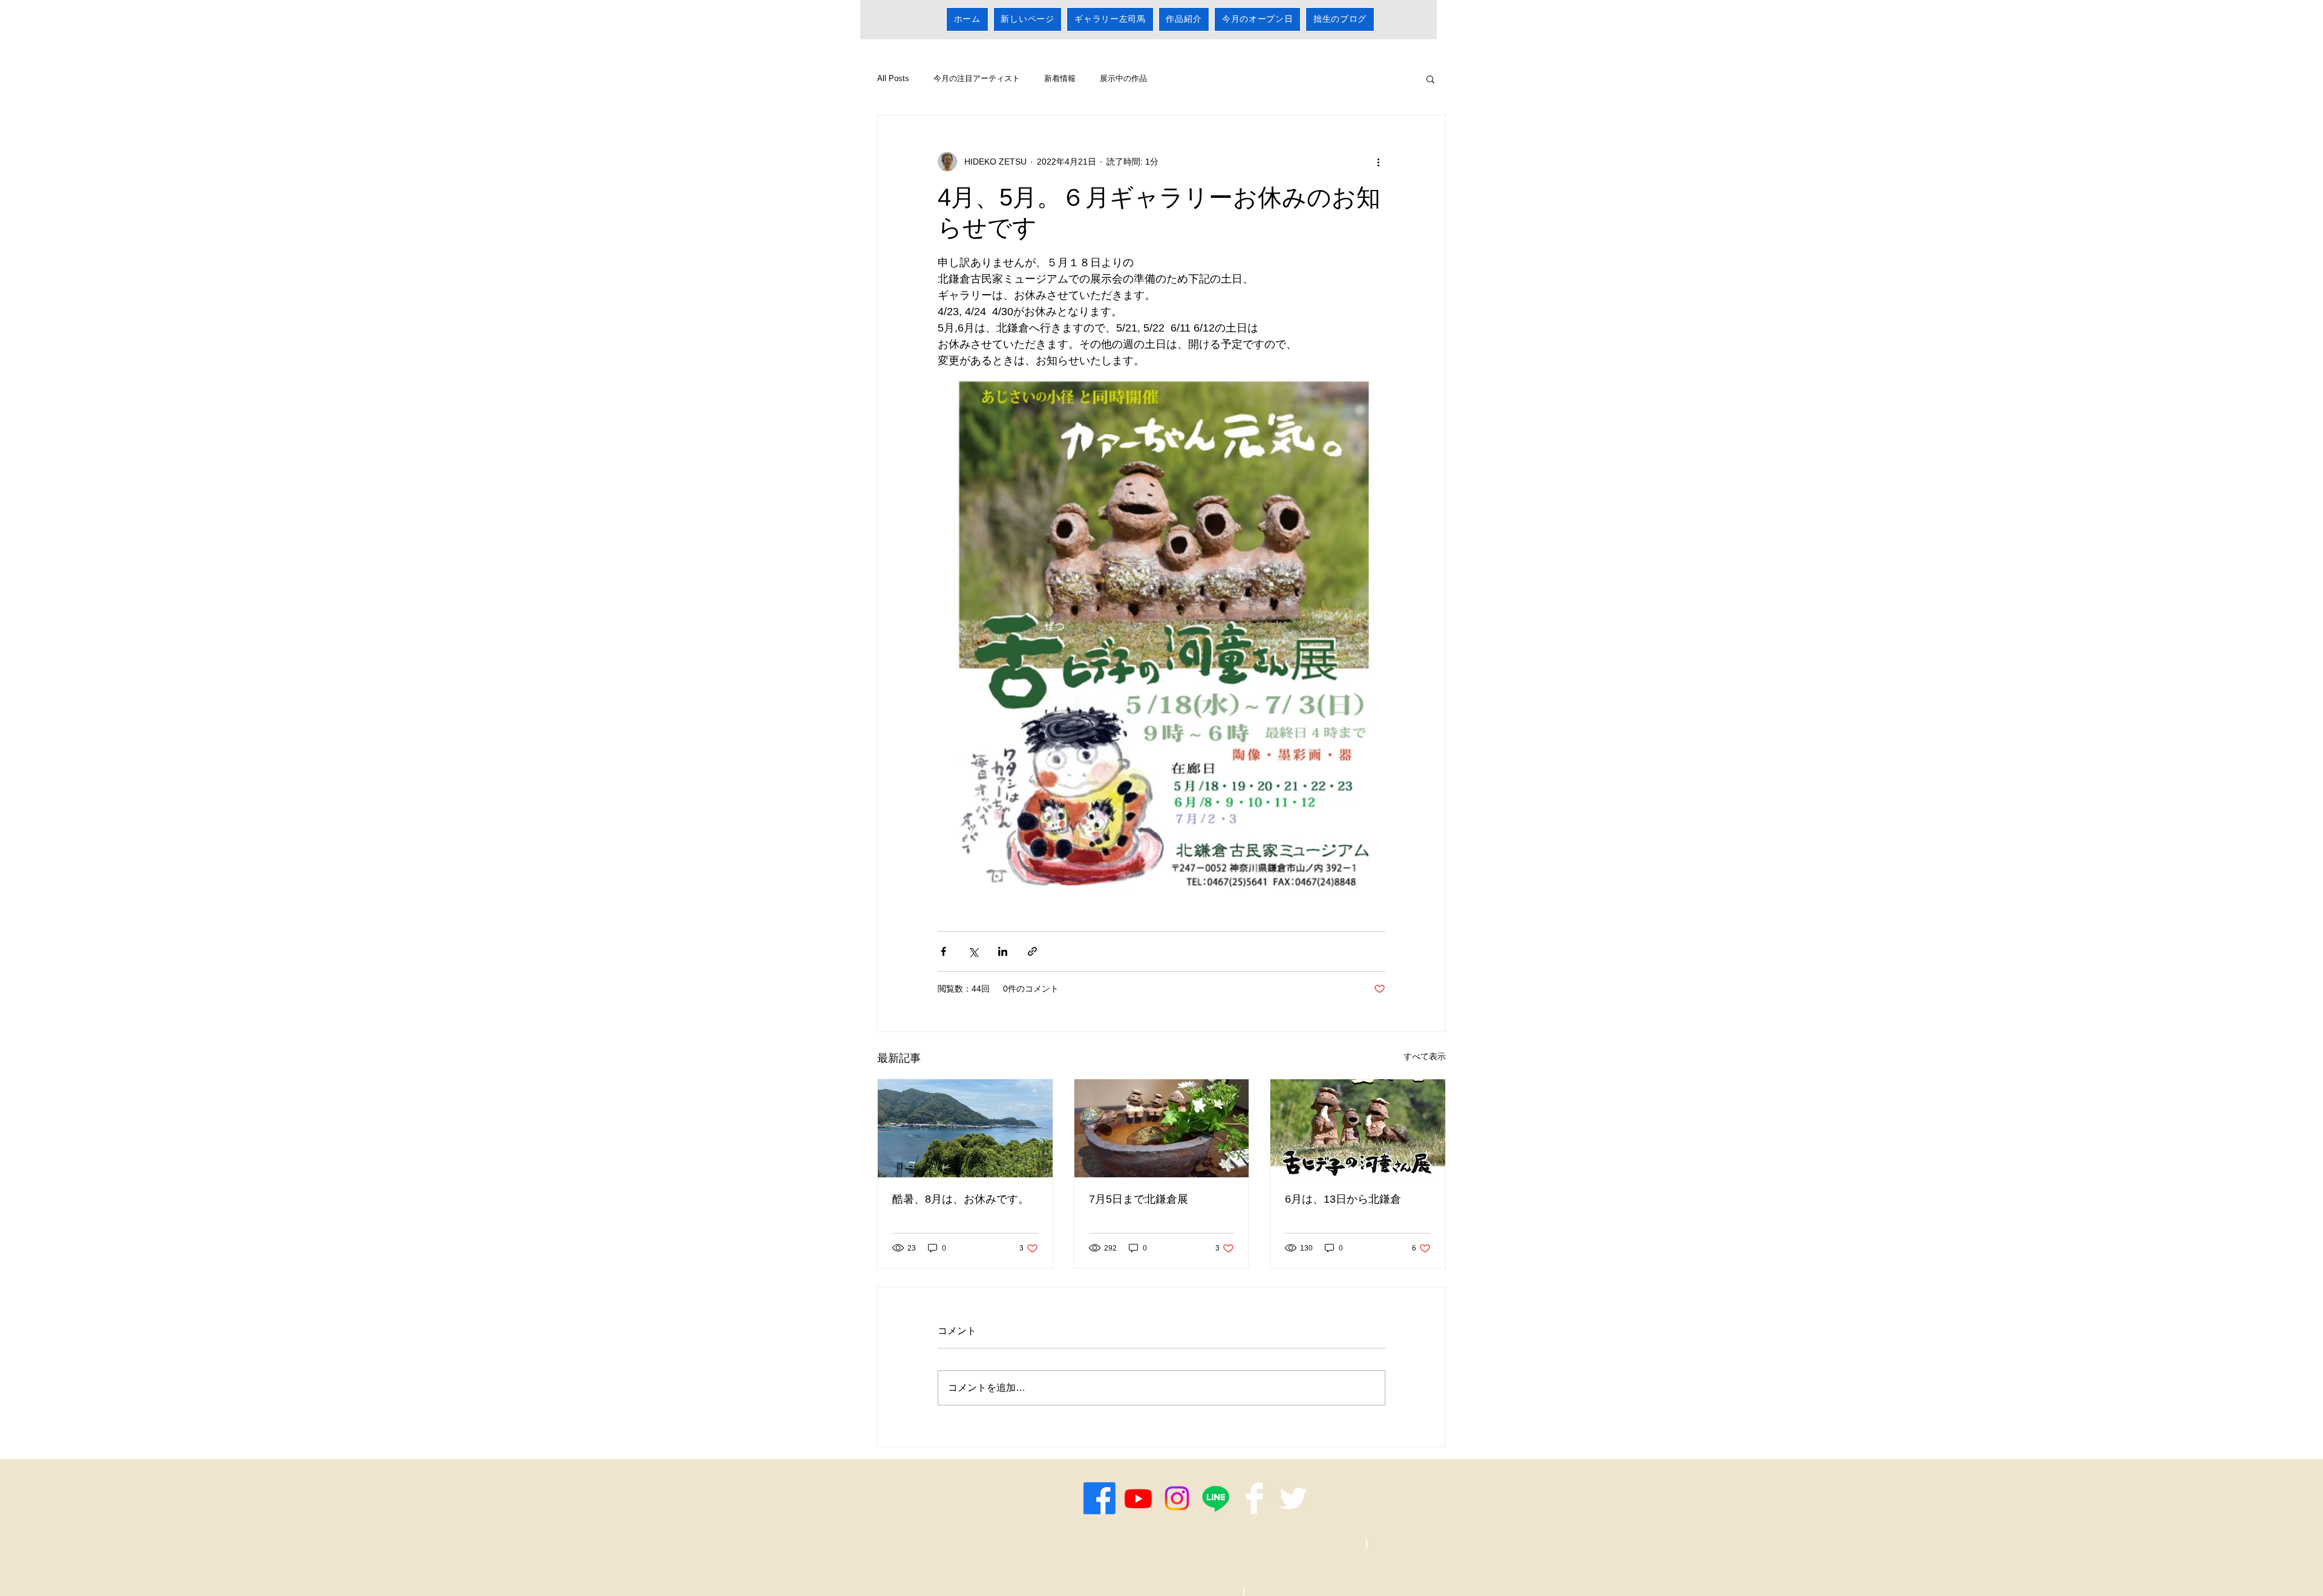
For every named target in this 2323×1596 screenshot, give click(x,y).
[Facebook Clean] (1254, 1498)
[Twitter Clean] (1293, 1498)
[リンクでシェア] (1032, 951)
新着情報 (1060, 78)
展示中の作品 (1123, 78)
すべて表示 (1425, 1056)
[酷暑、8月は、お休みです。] (965, 1128)
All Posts (893, 78)
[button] (1430, 79)
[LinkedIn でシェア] (1003, 951)
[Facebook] (1099, 1498)
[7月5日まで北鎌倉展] (1162, 1128)
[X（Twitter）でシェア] (973, 951)
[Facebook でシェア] (943, 951)
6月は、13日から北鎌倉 (1343, 1199)
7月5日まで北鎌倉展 (1139, 1199)
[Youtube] (1138, 1498)
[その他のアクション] (1378, 162)
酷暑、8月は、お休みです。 (961, 1199)
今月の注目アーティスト (977, 78)
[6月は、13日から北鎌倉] (1358, 1128)
